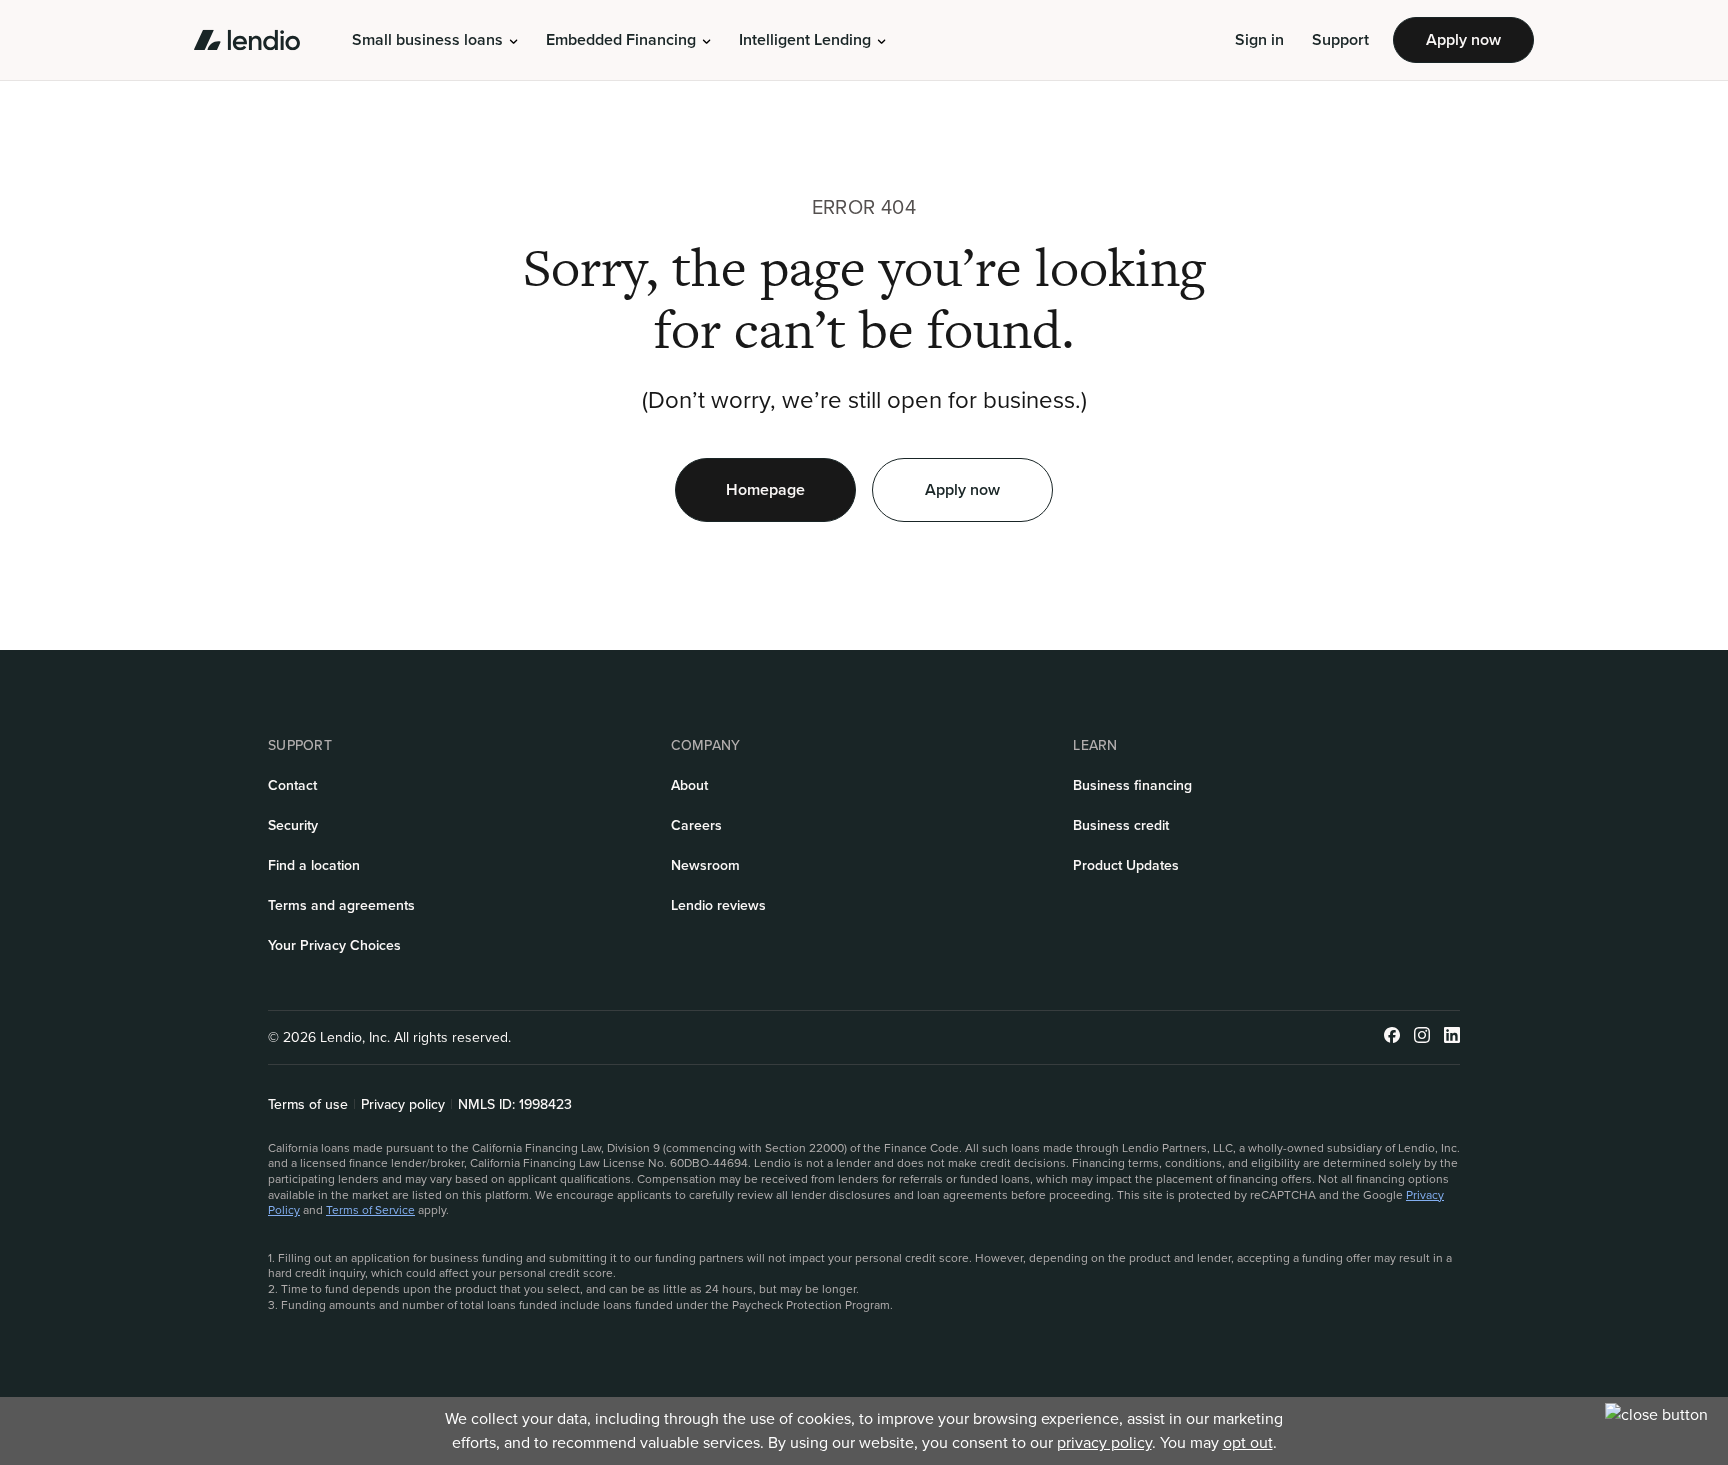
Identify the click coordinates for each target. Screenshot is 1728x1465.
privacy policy (1104, 1442)
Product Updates (1126, 865)
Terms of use (308, 1105)
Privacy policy (403, 1105)
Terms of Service (370, 1210)
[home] (247, 40)
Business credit (1121, 825)
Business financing (1132, 785)
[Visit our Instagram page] (1422, 1037)
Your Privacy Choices (334, 945)
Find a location (314, 865)
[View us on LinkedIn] (1452, 1037)
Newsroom (705, 865)
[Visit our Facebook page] (1392, 1037)
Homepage (765, 489)
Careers (696, 825)
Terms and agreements (341, 905)
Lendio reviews (718, 905)
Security (293, 825)
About (689, 785)
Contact (292, 785)
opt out (1248, 1442)
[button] (435, 40)
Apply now (1463, 39)
